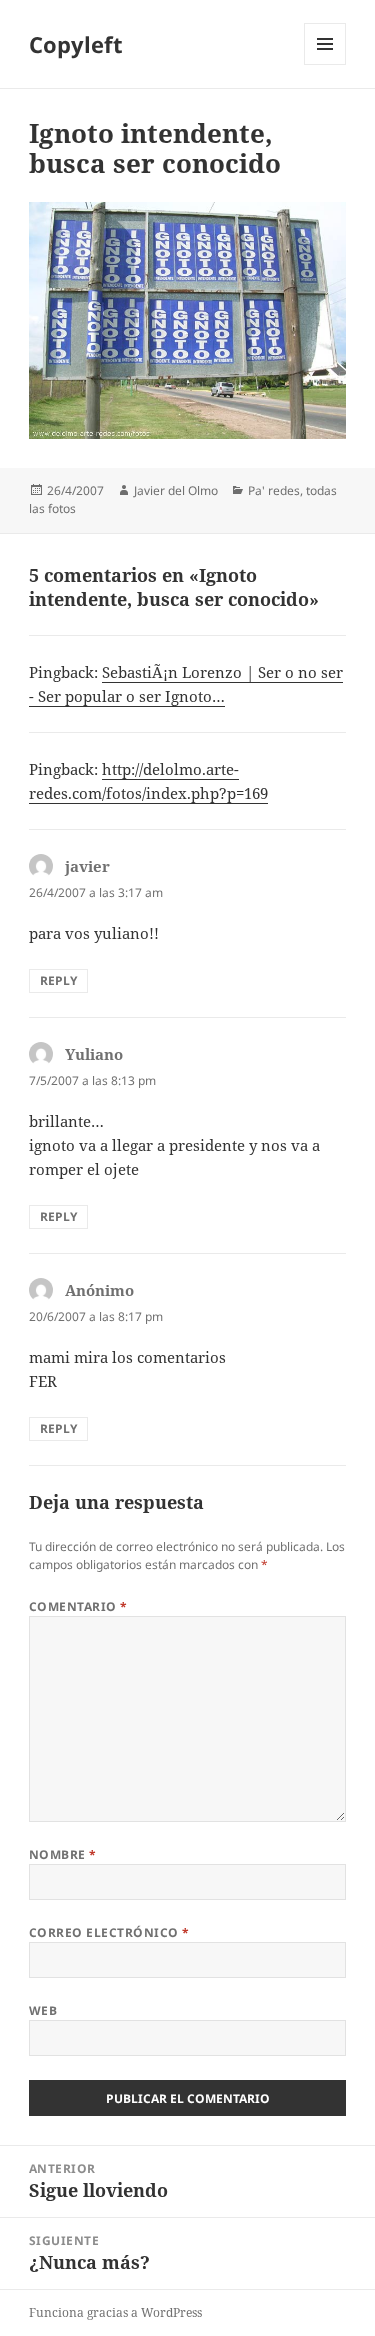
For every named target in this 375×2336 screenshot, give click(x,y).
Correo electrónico (109, 1932)
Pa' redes (274, 490)
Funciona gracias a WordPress (115, 2312)
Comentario (78, 1606)
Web (43, 2010)
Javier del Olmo (176, 490)
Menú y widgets (325, 64)
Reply (58, 980)
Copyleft (76, 44)
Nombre (63, 1854)
